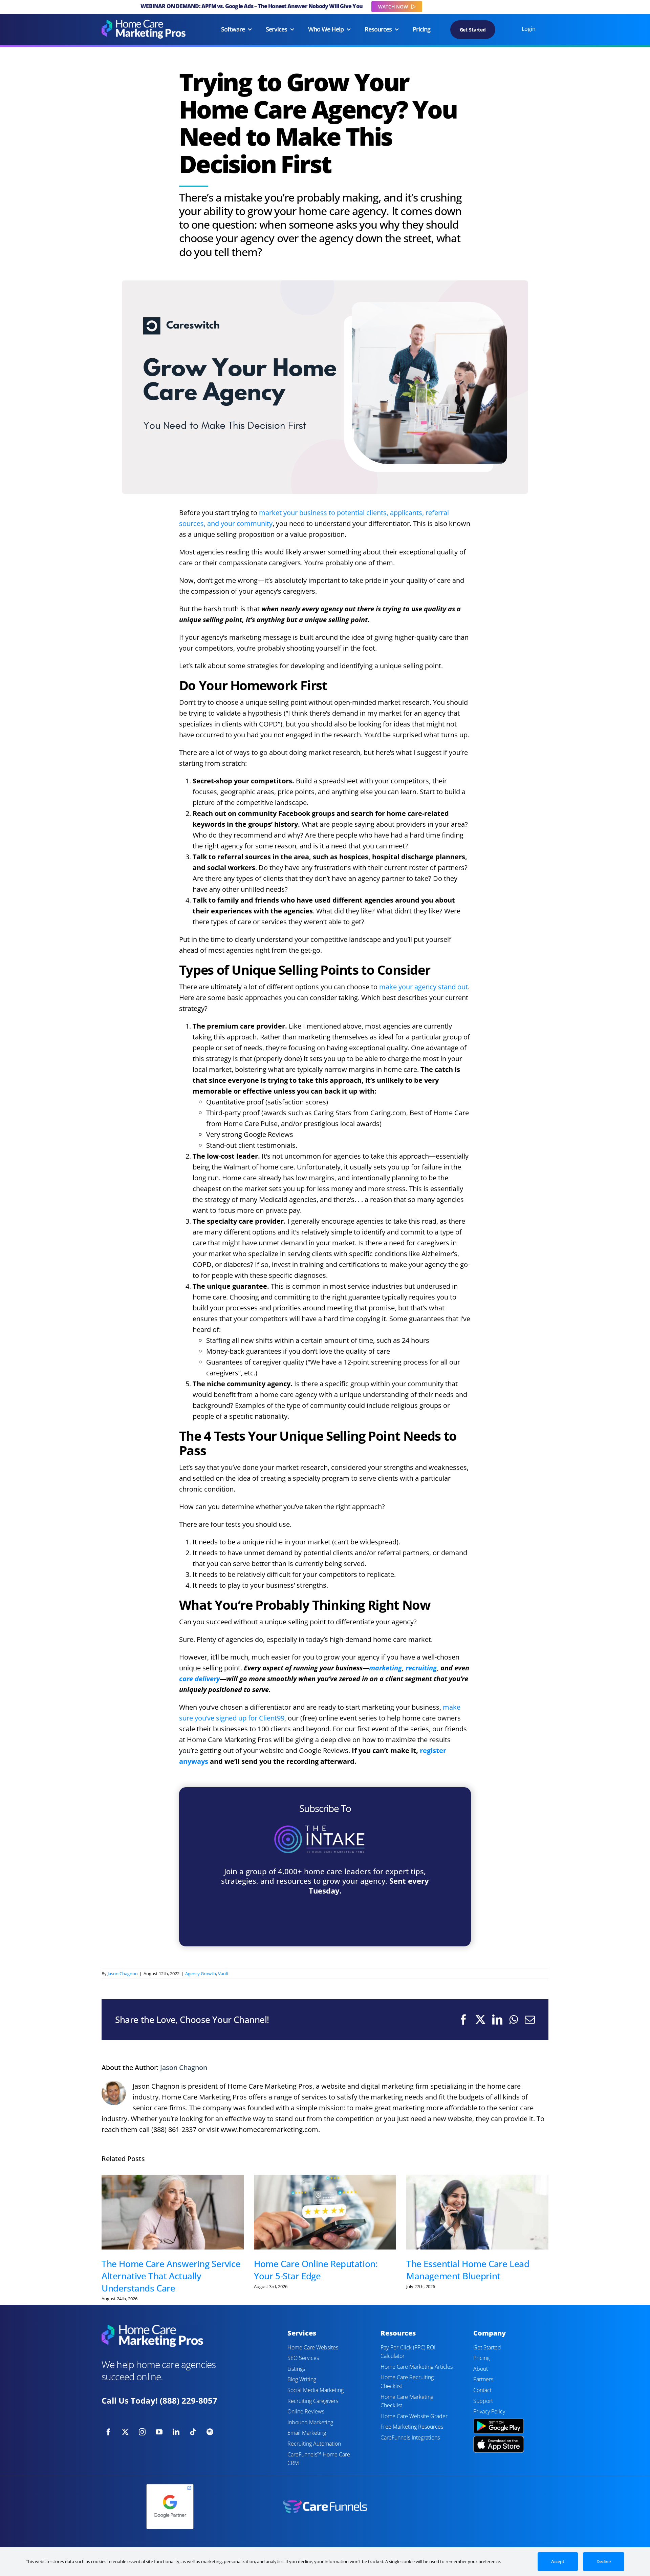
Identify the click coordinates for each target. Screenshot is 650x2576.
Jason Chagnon (123, 1973)
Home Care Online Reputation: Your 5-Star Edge (316, 2270)
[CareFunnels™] (325, 2503)
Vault (223, 1973)
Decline (604, 2561)
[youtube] (159, 2432)
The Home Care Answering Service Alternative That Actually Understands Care (171, 2276)
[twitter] (125, 2432)
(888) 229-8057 (189, 2400)
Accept (558, 2561)
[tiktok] (193, 2432)
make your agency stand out (424, 987)
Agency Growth (201, 1973)
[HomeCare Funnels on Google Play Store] (499, 2419)
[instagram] (142, 2432)
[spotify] (210, 2432)
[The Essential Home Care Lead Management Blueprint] (477, 2212)
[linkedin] (176, 2432)
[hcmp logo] (144, 23)
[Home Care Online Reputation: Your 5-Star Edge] (325, 2212)
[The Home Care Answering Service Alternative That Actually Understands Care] (173, 2212)
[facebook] (108, 2432)
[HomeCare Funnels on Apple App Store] (499, 2439)
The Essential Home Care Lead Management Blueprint (468, 2270)
